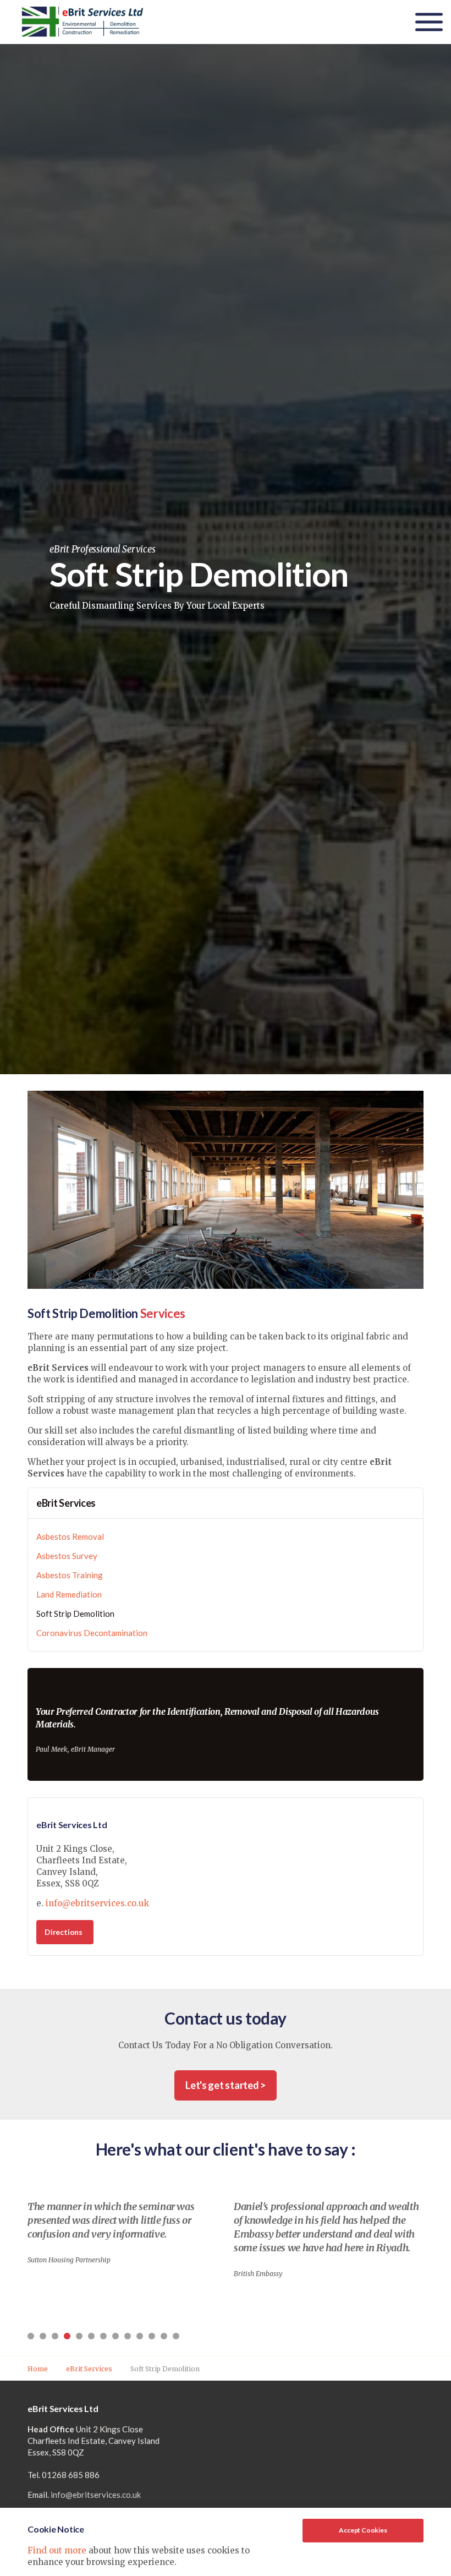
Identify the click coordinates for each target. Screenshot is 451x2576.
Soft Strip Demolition (75, 1614)
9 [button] (128, 2336)
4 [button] (67, 2336)
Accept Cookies (363, 2530)
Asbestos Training (70, 1575)
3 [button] (55, 2336)
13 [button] (176, 2336)
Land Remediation (69, 1594)
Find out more (57, 2550)
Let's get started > (226, 2085)
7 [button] (103, 2336)
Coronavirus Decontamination (92, 1633)
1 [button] (31, 2336)
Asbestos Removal (70, 1536)
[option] (122, 2227)
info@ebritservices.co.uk (97, 1903)
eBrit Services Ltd (72, 1825)
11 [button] (152, 2336)
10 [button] (140, 2336)
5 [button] (79, 2336)
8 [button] (116, 2336)
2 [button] (43, 2336)
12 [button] (164, 2336)
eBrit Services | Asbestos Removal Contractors (82, 22)
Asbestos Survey (67, 1556)
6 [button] (91, 2336)
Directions (64, 1932)
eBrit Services (66, 1503)
